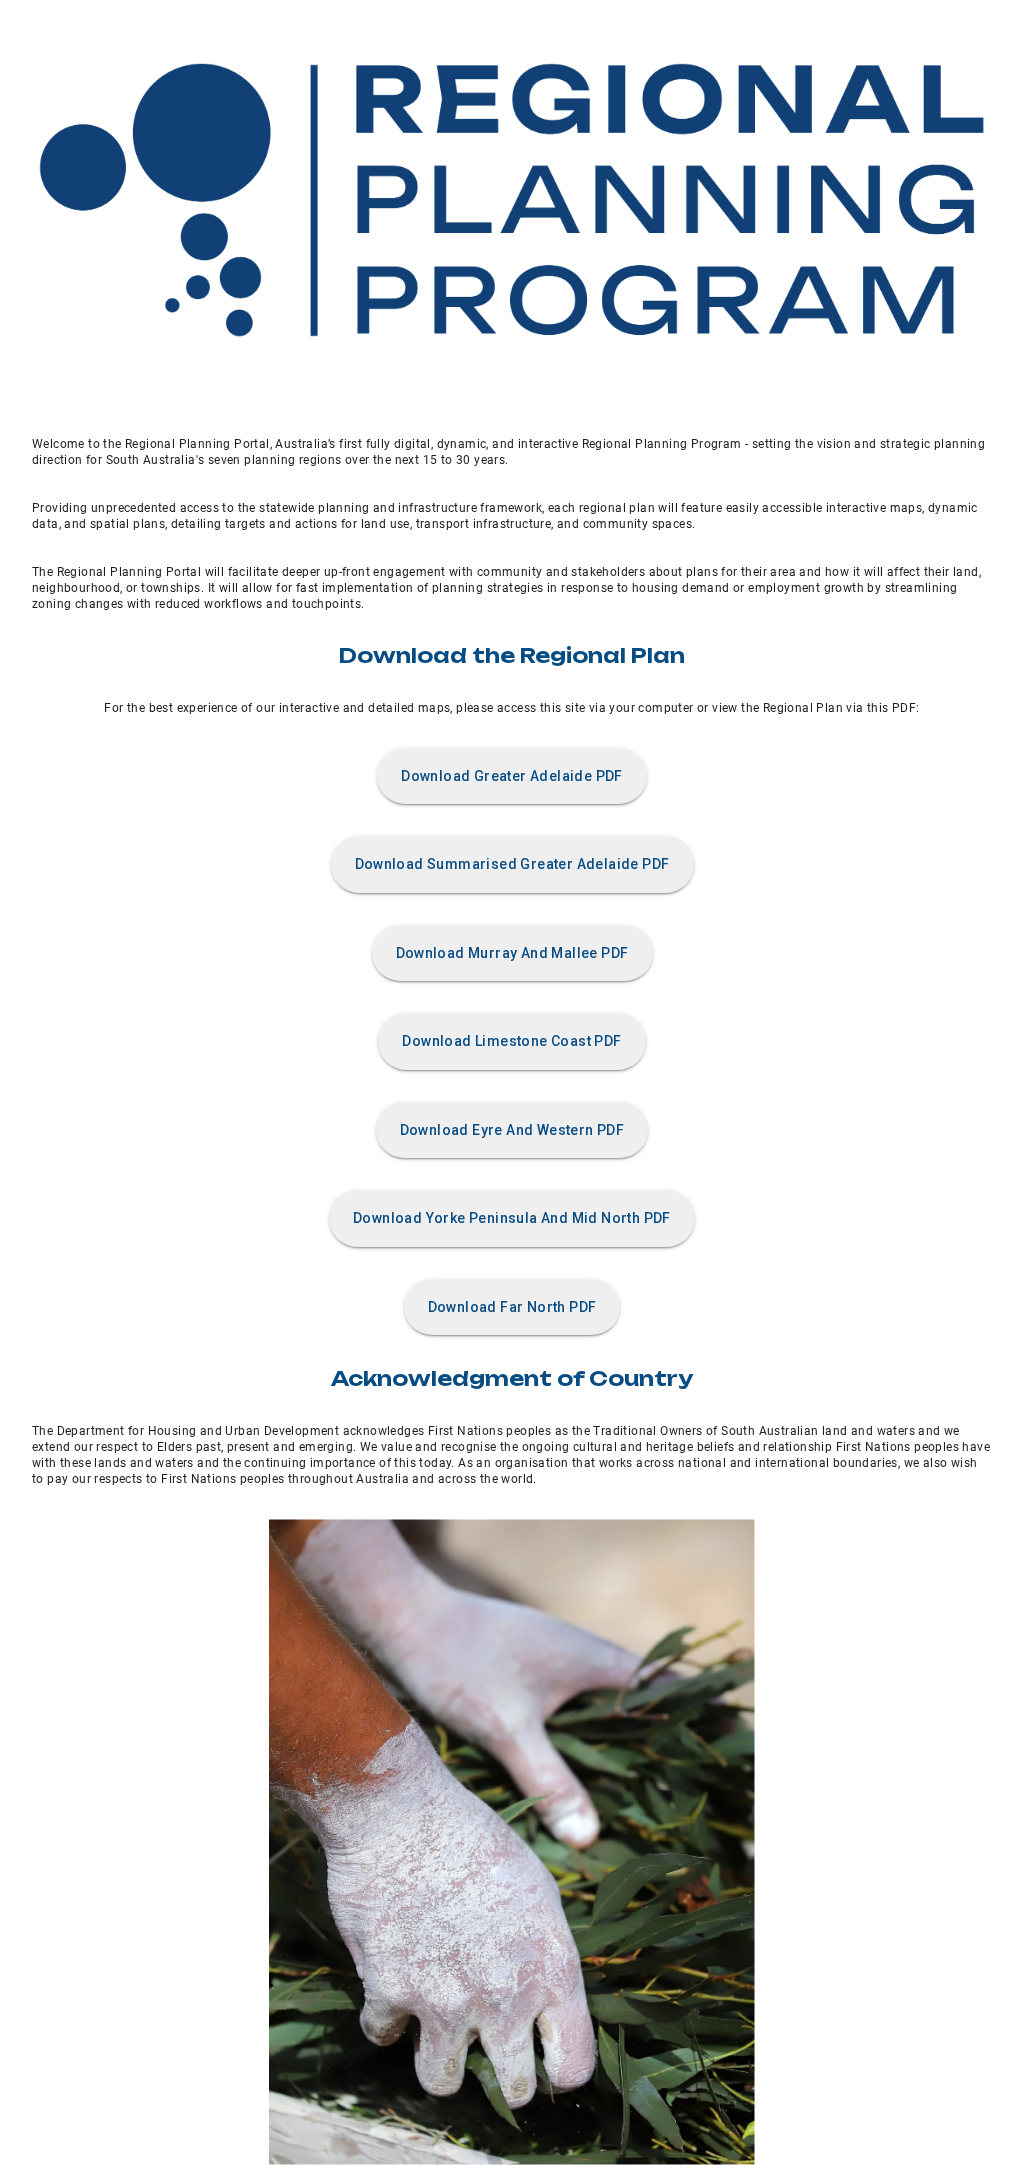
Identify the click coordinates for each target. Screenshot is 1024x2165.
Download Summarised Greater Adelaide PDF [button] (512, 864)
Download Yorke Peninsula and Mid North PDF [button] (512, 1218)
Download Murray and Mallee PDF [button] (512, 953)
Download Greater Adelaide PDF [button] (512, 776)
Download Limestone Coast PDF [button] (511, 1041)
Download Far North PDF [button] (512, 1307)
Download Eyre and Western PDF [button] (512, 1130)
